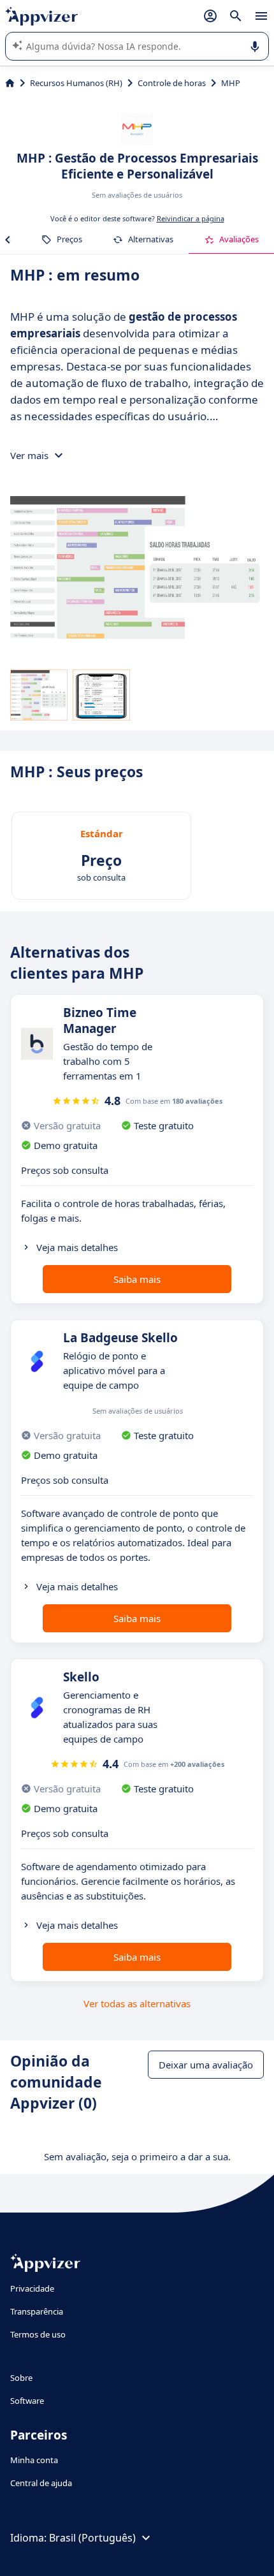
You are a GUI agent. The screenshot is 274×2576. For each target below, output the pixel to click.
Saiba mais (137, 1279)
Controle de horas (172, 83)
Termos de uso (38, 2334)
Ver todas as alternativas (137, 2003)
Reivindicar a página (191, 218)
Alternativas (151, 239)
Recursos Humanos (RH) (76, 83)
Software (27, 2401)
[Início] (10, 83)
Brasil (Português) (92, 2538)
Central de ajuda (41, 2483)
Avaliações (239, 239)
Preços (69, 239)
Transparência (37, 2311)
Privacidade (32, 2288)
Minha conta (34, 2460)
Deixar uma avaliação (206, 2065)
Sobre (21, 2378)
